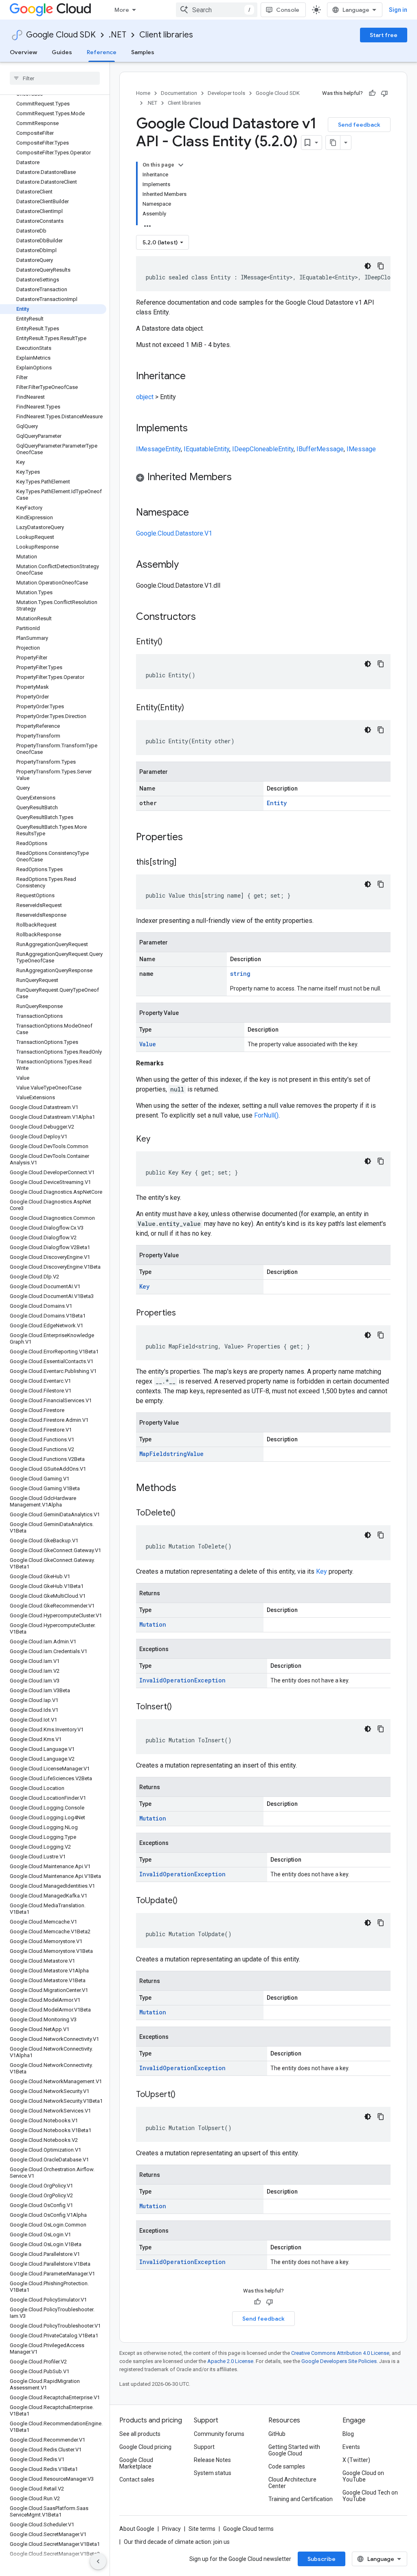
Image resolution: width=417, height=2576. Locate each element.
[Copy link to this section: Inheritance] (194, 377)
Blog (348, 2434)
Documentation (179, 93)
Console (288, 10)
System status (213, 2473)
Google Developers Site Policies (339, 2361)
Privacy (171, 2529)
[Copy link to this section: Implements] (196, 429)
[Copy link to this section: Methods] (187, 1489)
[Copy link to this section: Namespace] (197, 513)
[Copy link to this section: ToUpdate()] (186, 1901)
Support (204, 2447)
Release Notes (212, 2460)
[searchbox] (55, 78)
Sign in (398, 10)
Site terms (202, 2529)
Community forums (219, 2434)
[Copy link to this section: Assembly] (187, 565)
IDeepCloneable (255, 449)
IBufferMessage (320, 449)
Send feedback (359, 125)
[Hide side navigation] (98, 2561)
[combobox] (217, 10)
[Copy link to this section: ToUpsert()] (184, 2095)
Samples (143, 52)
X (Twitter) (356, 2460)
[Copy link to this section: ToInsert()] (180, 1707)
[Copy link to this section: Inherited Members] (240, 478)
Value (148, 1044)
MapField (153, 1454)
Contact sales (137, 2479)
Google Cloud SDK (61, 35)
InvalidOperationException (182, 1680)
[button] (263, 478)
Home (143, 93)
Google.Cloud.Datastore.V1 (174, 533)
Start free (384, 35)
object (145, 397)
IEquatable (199, 449)
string (240, 974)
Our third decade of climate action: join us (177, 2542)
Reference (102, 52)
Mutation (153, 1624)
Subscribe (322, 2559)
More (122, 10)
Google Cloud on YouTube (363, 2476)
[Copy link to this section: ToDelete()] (184, 1513)
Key (144, 1286)
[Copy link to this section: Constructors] (206, 617)
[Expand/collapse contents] (181, 165)
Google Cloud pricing (145, 2447)
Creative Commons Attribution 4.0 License (340, 2353)
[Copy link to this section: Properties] (193, 838)
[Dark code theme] (368, 266)
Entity (173, 449)
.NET (117, 35)
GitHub (277, 2434)
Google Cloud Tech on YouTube (370, 2496)
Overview (23, 52)
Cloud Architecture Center (292, 2483)
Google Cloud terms (248, 2529)
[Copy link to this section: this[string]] (184, 863)
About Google (137, 2529)
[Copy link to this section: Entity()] (171, 642)
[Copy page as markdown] (333, 143)
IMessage (151, 449)
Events (351, 2447)
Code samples (287, 2466)
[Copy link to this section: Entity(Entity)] (192, 708)
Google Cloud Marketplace (136, 2463)
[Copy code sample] (381, 266)
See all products (140, 2434)
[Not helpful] (384, 93)
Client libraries (166, 35)
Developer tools (226, 93)
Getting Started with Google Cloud (294, 2450)
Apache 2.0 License (230, 2361)
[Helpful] (372, 93)
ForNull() (266, 1115)
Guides (62, 52)
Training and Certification (301, 2499)
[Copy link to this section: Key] (158, 1140)
